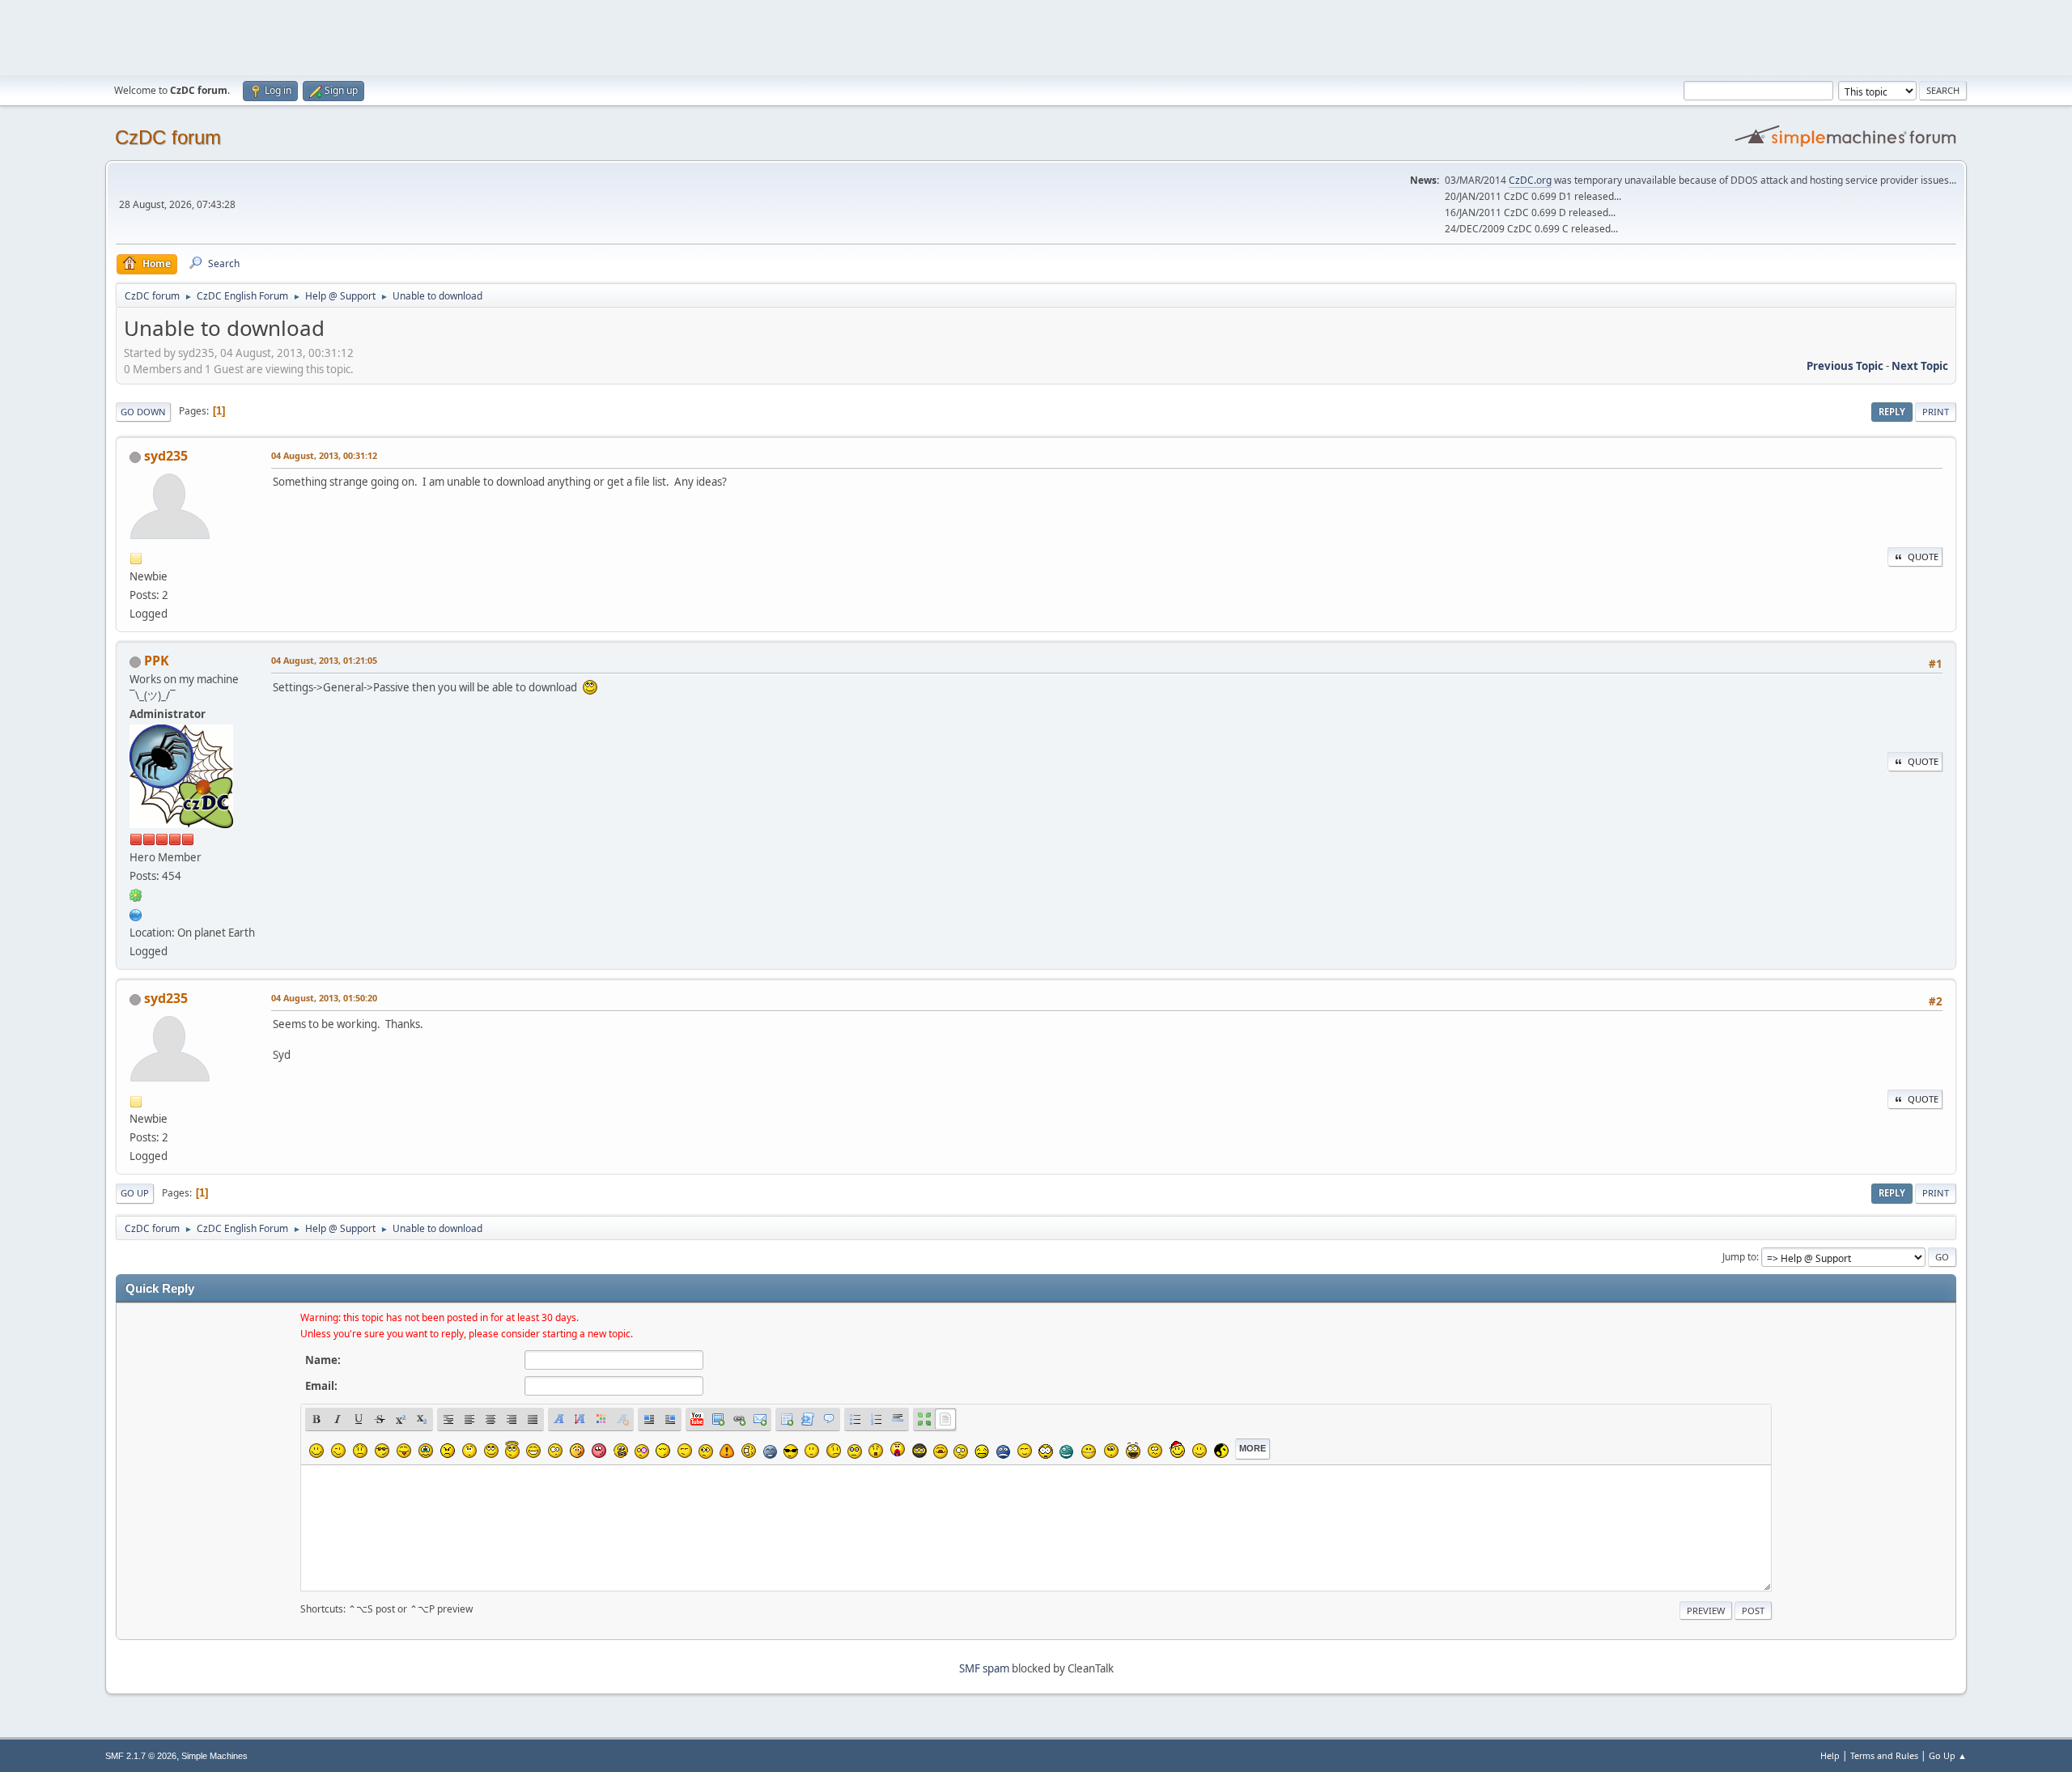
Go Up (135, 1193)
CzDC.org (1530, 180)
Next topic (1920, 366)
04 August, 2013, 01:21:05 (324, 660)
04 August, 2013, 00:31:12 (324, 455)
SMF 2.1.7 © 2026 (141, 1756)
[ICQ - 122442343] (136, 894)
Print (1936, 412)
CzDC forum (168, 137)
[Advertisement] (1036, 36)
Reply (1892, 412)
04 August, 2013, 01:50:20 (324, 998)
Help (1830, 1755)
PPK (157, 661)
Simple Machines (214, 1756)
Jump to (1739, 1257)
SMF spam (984, 1668)
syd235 (166, 456)
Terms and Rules (1884, 1755)
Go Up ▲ (1948, 1755)
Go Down (143, 412)
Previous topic (1845, 366)
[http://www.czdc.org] (136, 913)
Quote (1923, 557)
